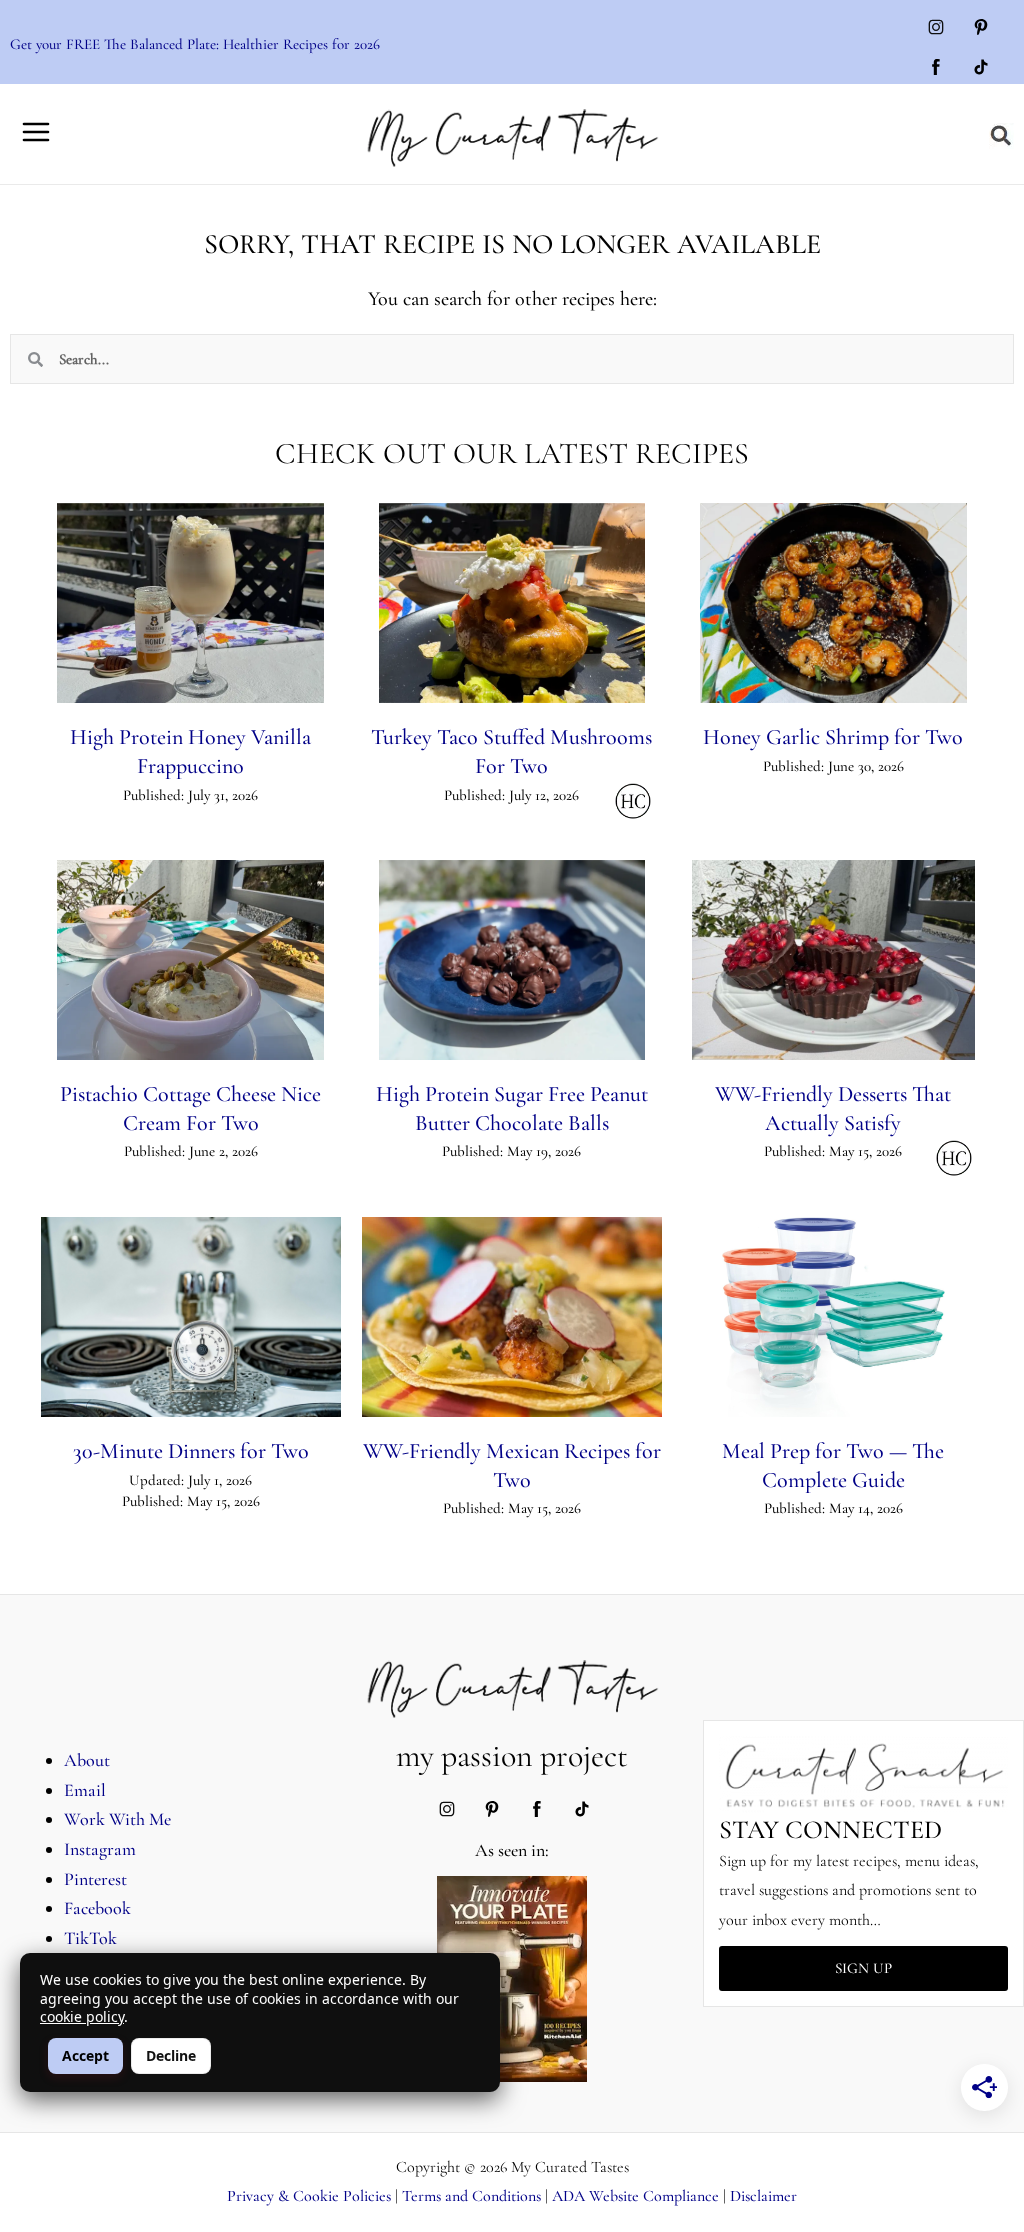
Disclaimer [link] (763, 2196)
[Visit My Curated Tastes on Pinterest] (981, 29)
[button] (1001, 136)
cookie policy (82, 2016)
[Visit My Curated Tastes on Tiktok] (981, 69)
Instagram (100, 1849)
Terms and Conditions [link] (471, 2196)
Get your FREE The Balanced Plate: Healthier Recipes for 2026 (195, 44)
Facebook (97, 1908)
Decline (171, 2055)
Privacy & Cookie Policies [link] (309, 2196)
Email (85, 1790)
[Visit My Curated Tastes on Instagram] (936, 29)
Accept (85, 2055)
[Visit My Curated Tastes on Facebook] (936, 69)
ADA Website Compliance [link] (635, 2196)
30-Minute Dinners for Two (191, 1451)
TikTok (90, 1938)
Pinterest (95, 1879)
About (87, 1760)
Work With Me (117, 1819)
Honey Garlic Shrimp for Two (833, 737)
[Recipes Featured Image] (190, 603)
